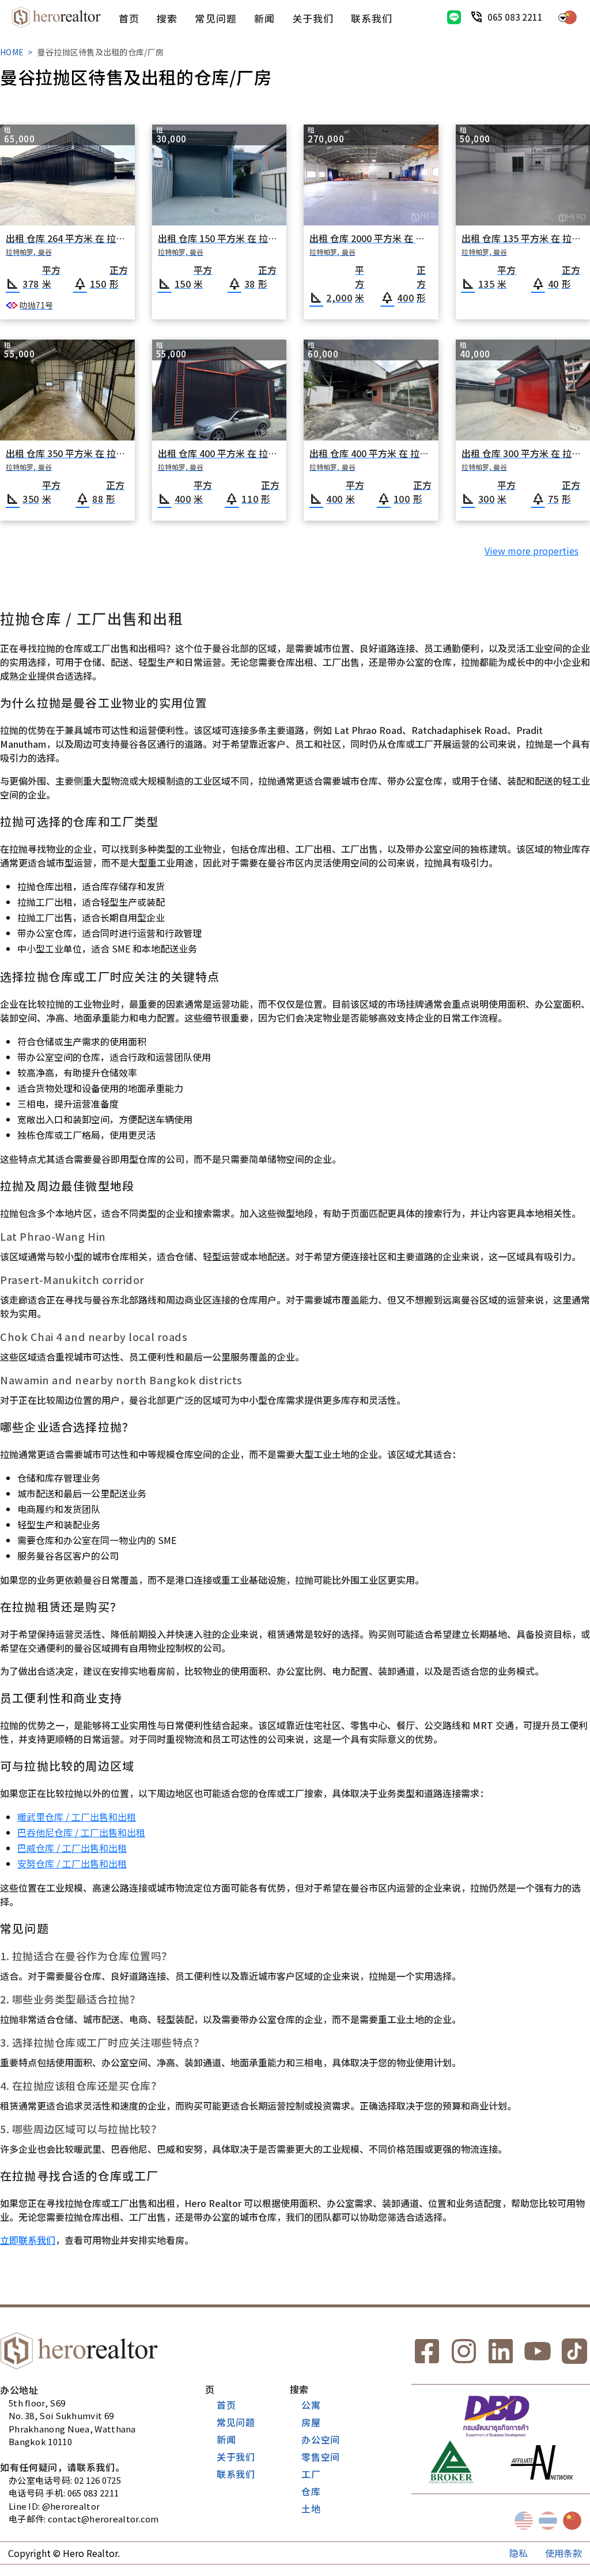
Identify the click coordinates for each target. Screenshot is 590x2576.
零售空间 (321, 2457)
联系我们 (372, 18)
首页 (129, 18)
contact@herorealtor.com (103, 2519)
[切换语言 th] (548, 2521)
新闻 (264, 18)
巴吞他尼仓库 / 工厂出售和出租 (81, 1832)
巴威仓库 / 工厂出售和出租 (72, 1848)
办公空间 (321, 2439)
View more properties (532, 551)
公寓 (311, 2405)
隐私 (519, 2553)
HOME (12, 52)
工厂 (311, 2474)
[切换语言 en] (524, 2521)
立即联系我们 (28, 2240)
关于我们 (313, 18)
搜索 (167, 18)
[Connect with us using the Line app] (454, 17)
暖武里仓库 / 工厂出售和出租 (77, 1817)
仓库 (311, 2491)
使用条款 (563, 2553)
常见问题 (215, 18)
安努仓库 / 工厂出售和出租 (72, 1863)
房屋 (311, 2422)
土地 (311, 2509)
